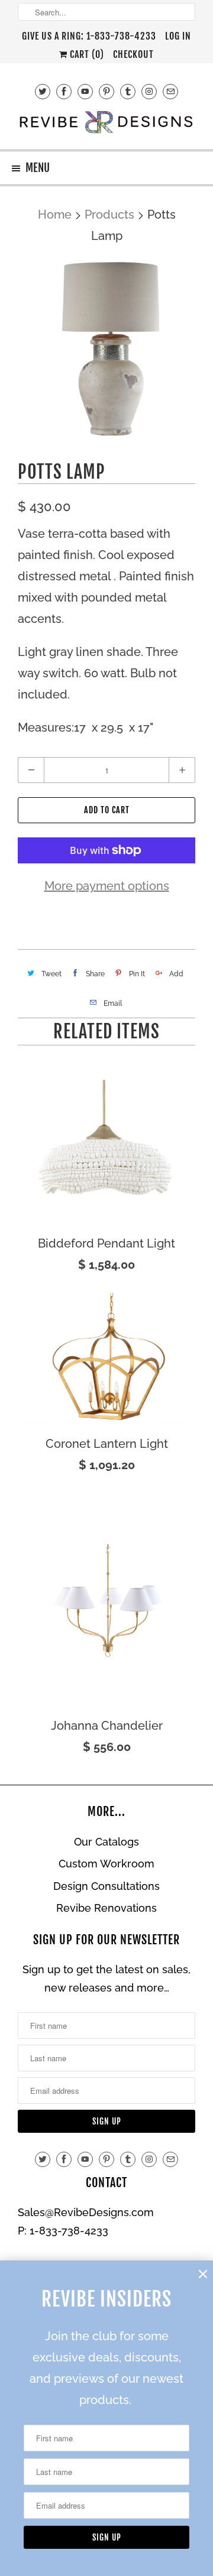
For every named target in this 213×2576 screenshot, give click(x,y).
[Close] (203, 2274)
